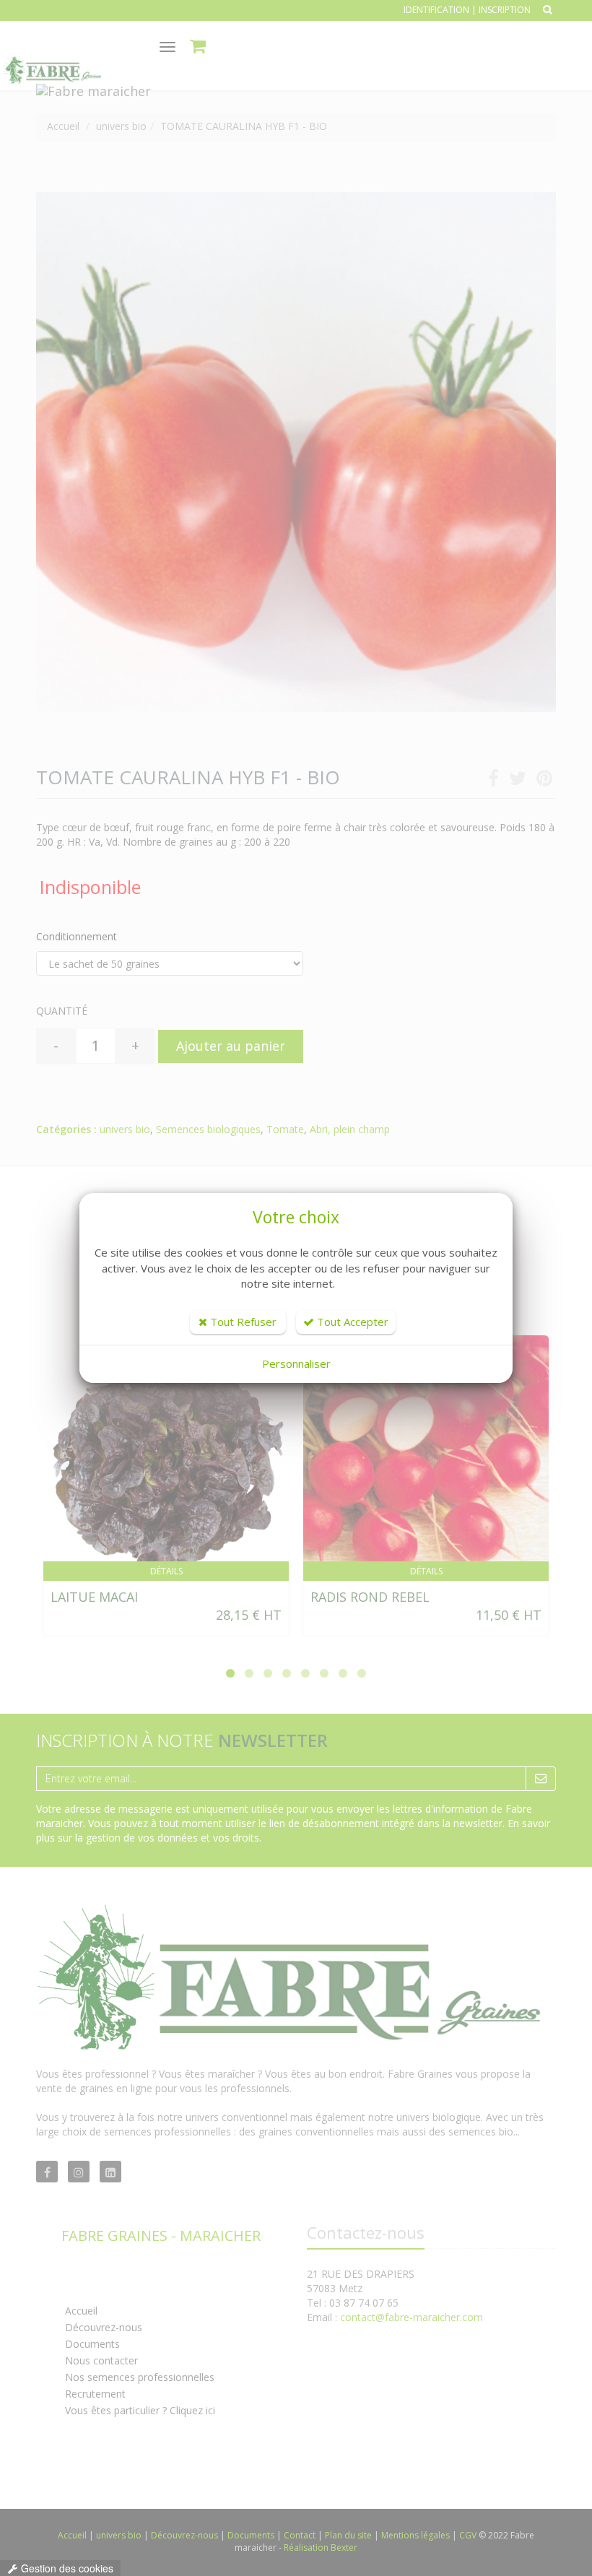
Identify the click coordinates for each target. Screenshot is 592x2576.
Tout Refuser (242, 1322)
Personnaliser (296, 1363)
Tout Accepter (351, 1322)
